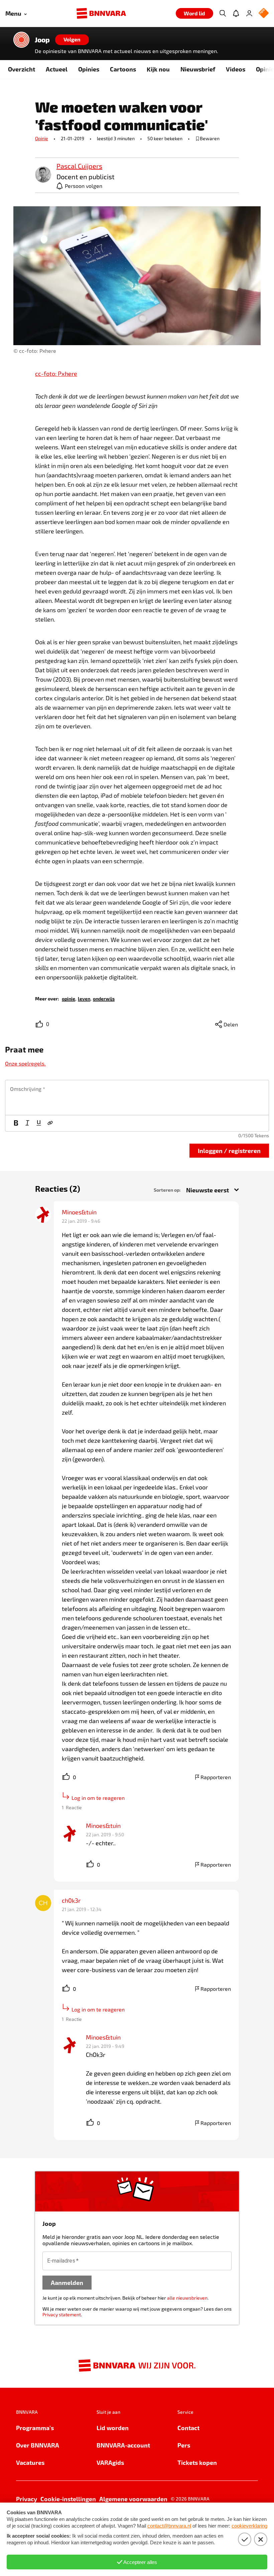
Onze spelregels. (25, 1063)
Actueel (57, 69)
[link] (43, 175)
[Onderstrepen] (39, 1123)
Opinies (89, 69)
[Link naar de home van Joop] (21, 40)
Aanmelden (67, 2282)
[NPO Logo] (264, 14)
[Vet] (16, 1123)
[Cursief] (27, 1123)
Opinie (42, 138)
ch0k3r (71, 1900)
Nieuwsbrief (198, 69)
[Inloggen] (249, 13)
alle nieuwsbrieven (187, 2298)
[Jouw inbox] (236, 13)
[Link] (50, 1123)
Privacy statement (62, 2314)
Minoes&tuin (79, 1212)
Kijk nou (158, 69)
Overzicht (22, 69)
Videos (236, 69)
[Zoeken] (223, 13)
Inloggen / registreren (229, 1150)
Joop (42, 40)
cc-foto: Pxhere (56, 374)
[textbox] (137, 1098)
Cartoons (123, 69)
